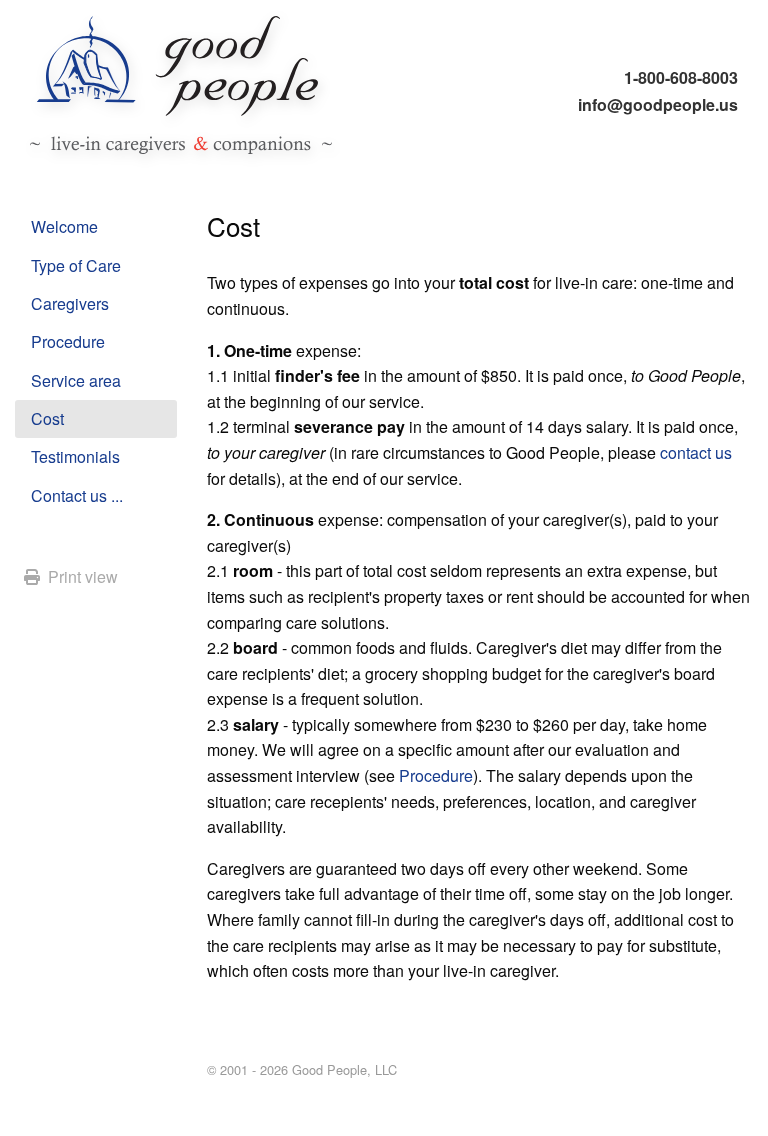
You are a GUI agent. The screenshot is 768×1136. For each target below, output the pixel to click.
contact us (696, 452)
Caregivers (70, 303)
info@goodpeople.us (658, 104)
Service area (76, 380)
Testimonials (75, 456)
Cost (47, 418)
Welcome (64, 226)
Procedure (68, 341)
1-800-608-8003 (681, 77)
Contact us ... (77, 495)
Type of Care (76, 265)
